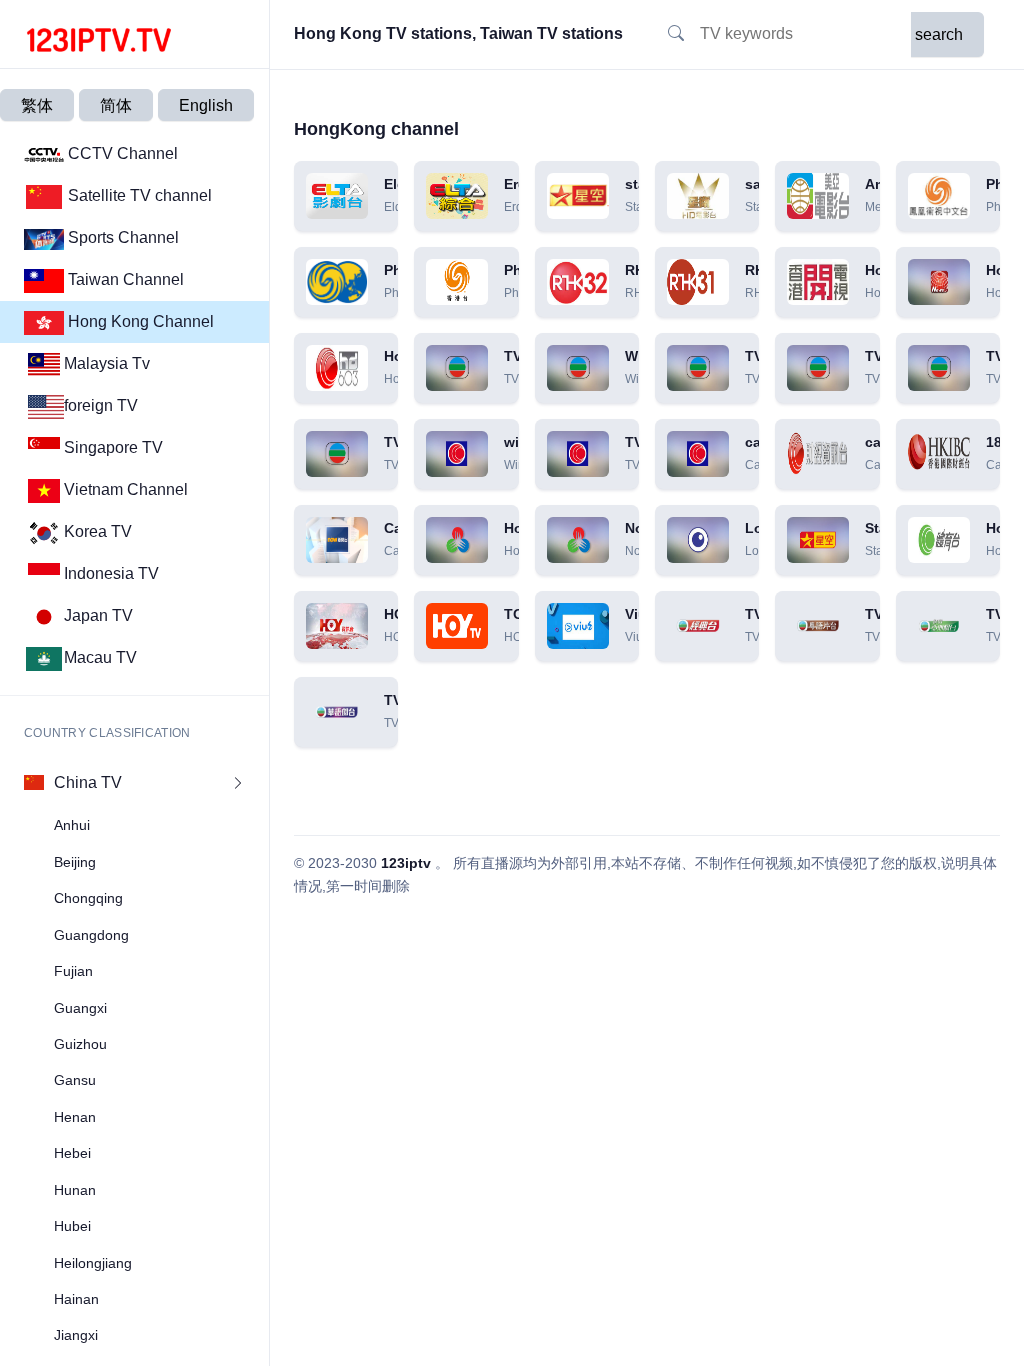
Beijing (75, 862)
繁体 (37, 105)
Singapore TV (113, 447)
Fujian (73, 971)
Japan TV (98, 615)
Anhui (72, 825)
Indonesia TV (111, 573)
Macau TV (100, 657)
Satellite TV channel (138, 195)
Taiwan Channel (124, 279)
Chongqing (88, 898)
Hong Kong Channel (139, 321)
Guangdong (91, 935)
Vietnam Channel (126, 489)
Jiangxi (76, 1335)
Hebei (72, 1153)
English (206, 105)
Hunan (75, 1190)
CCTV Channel (121, 153)
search (939, 34)
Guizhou (80, 1044)
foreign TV (101, 405)
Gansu (75, 1080)
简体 (116, 105)
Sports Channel (121, 237)
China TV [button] (88, 782)
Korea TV (98, 531)
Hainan (76, 1299)
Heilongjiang (93, 1263)
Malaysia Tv (107, 363)
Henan (75, 1117)
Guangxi (80, 1008)
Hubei (72, 1226)
